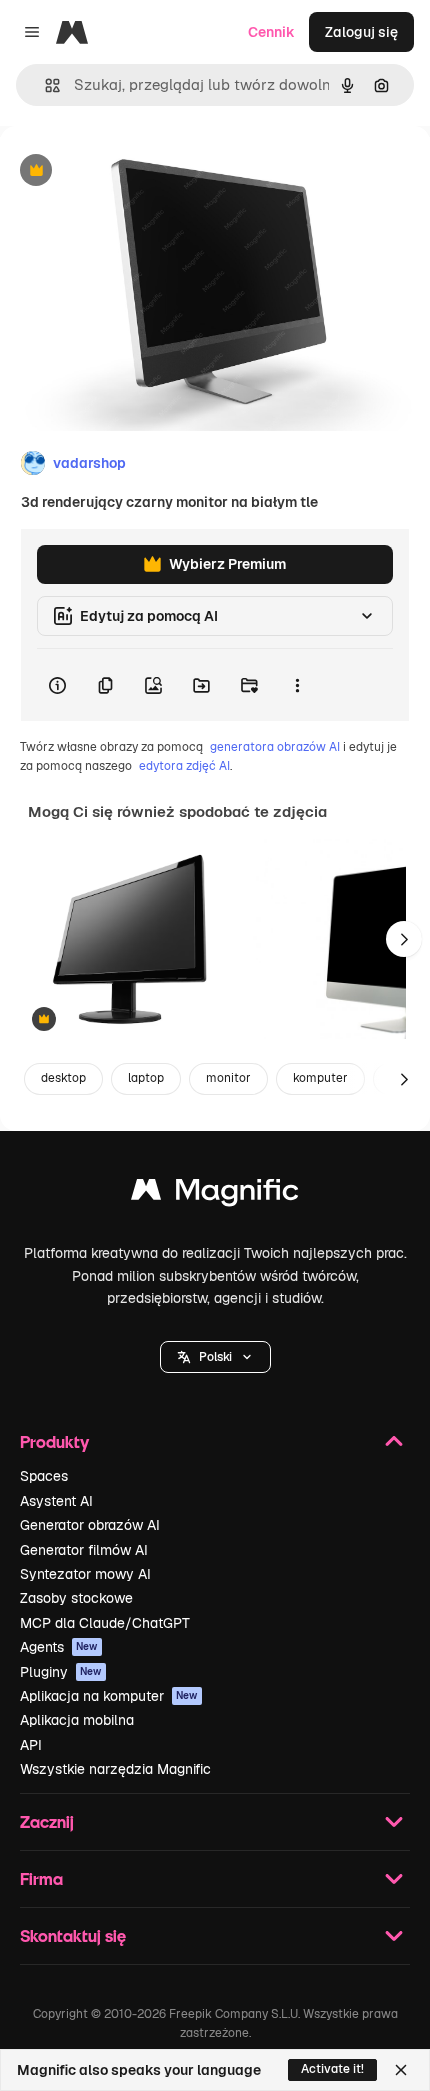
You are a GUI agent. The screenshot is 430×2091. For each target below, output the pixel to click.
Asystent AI (56, 1501)
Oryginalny (138, 171)
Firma (41, 1878)
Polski (215, 1357)
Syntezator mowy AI (85, 1574)
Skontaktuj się (73, 1935)
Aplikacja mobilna (77, 1720)
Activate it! (332, 2069)
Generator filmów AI (84, 1550)
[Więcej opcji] (297, 685)
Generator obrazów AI (90, 1525)
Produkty (54, 1441)
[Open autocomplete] (44, 85)
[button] (215, 1357)
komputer (320, 1078)
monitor (228, 1078)
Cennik (271, 32)
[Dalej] (404, 939)
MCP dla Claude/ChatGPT (105, 1623)
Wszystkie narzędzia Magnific (115, 1769)
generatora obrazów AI (275, 747)
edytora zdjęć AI (184, 766)
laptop (146, 1078)
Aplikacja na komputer (109, 1696)
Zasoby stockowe (76, 1598)
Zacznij (47, 1821)
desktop (63, 1078)
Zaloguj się (361, 32)
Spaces (44, 1476)
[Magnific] (215, 1194)
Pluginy (61, 1672)
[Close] (401, 2070)
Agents (59, 1647)
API (31, 1745)
